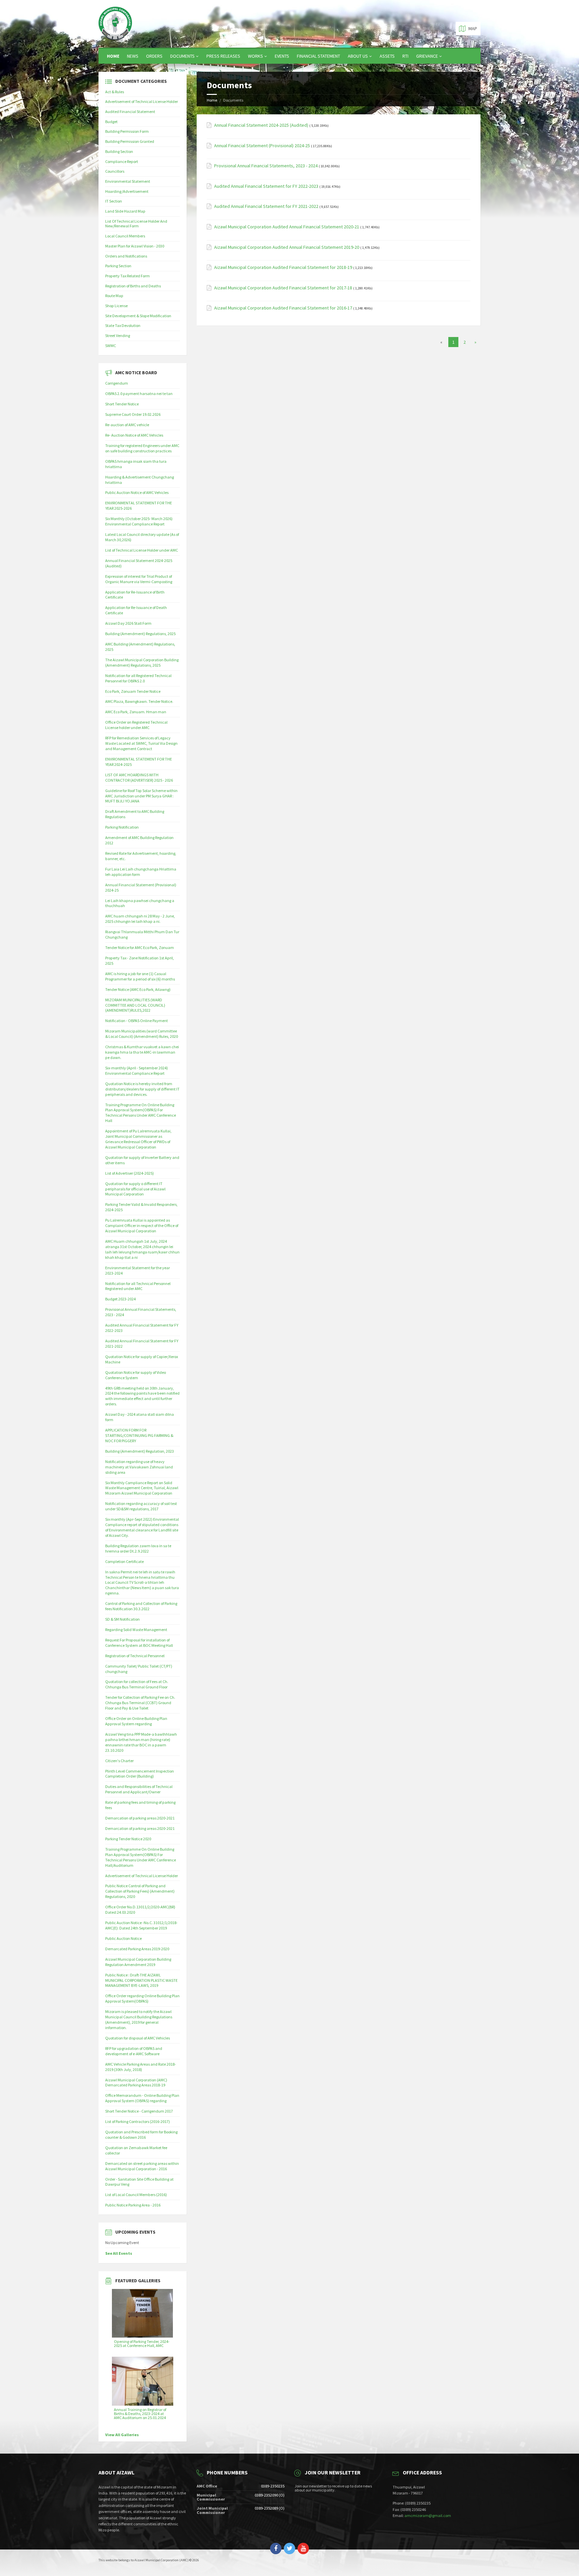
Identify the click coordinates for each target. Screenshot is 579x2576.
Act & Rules (115, 92)
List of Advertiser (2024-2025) (130, 1173)
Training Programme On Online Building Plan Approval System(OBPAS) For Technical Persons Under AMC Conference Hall (141, 1113)
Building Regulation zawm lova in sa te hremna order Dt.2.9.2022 (138, 1548)
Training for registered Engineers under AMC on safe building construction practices (142, 448)
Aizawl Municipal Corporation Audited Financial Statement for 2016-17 (283, 308)
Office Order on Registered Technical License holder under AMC (136, 725)
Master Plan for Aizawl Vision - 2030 (135, 246)
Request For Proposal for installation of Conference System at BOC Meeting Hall (139, 1643)
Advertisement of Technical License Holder (142, 101)
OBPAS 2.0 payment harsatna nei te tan (139, 394)
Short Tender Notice (122, 404)
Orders (154, 56)
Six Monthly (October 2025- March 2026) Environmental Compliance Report (139, 521)
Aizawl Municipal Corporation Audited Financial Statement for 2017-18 (283, 288)
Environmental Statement (128, 181)
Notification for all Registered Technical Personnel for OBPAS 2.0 (138, 678)
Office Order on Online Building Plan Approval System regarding (136, 1721)
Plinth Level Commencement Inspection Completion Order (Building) (140, 1774)
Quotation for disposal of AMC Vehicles (138, 2038)
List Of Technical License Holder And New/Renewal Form (136, 224)
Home (113, 56)
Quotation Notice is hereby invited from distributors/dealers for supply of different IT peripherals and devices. (142, 1089)
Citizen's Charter (119, 1761)
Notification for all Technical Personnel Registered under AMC (138, 1286)
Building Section (119, 151)
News (133, 56)
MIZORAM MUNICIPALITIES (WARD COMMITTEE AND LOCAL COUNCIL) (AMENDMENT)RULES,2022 (135, 1005)
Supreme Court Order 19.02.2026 (133, 414)
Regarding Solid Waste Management (136, 1630)
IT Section (114, 201)
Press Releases (223, 56)
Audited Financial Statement (130, 111)
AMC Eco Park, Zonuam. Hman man (136, 712)
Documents (182, 56)
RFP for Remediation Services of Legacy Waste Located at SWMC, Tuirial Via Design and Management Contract (141, 743)
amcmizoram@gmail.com (428, 2515)
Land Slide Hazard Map (125, 211)
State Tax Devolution (123, 325)
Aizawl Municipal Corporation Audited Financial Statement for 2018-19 (283, 267)
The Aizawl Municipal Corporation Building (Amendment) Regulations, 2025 (142, 662)
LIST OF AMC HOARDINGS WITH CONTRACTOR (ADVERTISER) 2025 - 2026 (139, 777)
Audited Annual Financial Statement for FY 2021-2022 (266, 206)
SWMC (111, 346)
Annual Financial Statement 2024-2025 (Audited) (261, 125)
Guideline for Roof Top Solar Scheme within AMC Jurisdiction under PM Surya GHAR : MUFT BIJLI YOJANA (141, 796)
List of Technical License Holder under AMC (142, 550)
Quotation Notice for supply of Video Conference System (136, 1375)
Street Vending (118, 335)
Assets (387, 56)
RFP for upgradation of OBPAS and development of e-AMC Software (134, 2051)
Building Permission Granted (130, 141)
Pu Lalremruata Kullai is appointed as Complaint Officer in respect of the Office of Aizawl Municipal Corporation (142, 1225)
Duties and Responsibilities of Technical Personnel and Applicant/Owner (139, 1789)
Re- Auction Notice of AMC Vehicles (134, 435)
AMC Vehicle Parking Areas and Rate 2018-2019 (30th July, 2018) (141, 2067)
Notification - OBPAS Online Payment (137, 1021)
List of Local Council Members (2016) (136, 2195)
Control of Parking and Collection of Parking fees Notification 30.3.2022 (141, 1606)
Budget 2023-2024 (120, 1299)
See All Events (119, 2253)
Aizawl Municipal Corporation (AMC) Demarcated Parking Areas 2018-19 (136, 2083)
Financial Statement (318, 56)
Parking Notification (122, 827)
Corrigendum (117, 383)
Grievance (427, 56)
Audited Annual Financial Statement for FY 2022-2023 (266, 186)
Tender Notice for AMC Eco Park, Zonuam (140, 947)
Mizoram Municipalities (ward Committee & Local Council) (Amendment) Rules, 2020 (142, 1034)
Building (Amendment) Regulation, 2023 (140, 1451)
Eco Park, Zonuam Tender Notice (133, 691)
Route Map (114, 296)
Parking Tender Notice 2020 (128, 1839)
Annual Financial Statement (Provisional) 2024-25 (262, 146)
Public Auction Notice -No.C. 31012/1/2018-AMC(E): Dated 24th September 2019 (141, 1925)
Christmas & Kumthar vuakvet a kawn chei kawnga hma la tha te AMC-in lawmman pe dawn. (142, 1052)
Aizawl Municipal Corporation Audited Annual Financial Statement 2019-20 (287, 247)
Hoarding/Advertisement (127, 191)
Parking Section (118, 266)
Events (282, 56)
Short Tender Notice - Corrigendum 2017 (139, 2111)
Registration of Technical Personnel (135, 1656)
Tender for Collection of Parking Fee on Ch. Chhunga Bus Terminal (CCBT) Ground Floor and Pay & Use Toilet (140, 1703)
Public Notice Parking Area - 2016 (133, 2205)
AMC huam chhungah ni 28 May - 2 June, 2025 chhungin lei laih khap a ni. (140, 919)
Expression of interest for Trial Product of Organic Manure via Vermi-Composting (139, 579)
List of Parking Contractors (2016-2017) (138, 2121)
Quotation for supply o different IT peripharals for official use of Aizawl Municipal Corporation (135, 1189)
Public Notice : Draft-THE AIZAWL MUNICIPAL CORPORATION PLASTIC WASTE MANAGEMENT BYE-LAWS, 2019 (141, 1980)
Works (255, 56)
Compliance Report (122, 161)
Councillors (115, 171)
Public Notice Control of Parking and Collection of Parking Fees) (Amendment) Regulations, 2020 (140, 1891)
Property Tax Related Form (127, 276)
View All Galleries (122, 2435)
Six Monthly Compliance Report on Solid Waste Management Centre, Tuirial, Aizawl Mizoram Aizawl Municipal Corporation (142, 1488)
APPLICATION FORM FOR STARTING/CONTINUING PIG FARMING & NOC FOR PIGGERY (139, 1435)
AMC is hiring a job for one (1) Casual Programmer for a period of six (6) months (140, 976)
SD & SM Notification (122, 1619)
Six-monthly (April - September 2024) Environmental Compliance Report (137, 1071)
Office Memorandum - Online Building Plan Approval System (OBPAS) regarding (142, 2098)
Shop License (116, 306)
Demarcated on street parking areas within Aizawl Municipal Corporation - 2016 (142, 2166)
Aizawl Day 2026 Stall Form (128, 623)
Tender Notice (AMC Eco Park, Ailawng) (138, 989)
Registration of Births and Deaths (133, 286)
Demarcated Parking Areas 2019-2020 (137, 1949)
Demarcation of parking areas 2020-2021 (140, 1818)
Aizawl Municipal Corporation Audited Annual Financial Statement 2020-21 (287, 227)
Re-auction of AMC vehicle (127, 425)
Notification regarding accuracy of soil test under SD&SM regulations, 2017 (141, 1506)
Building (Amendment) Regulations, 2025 (140, 634)
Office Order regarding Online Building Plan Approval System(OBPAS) (142, 1998)
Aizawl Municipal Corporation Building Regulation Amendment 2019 (138, 1962)
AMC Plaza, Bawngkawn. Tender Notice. (139, 701)
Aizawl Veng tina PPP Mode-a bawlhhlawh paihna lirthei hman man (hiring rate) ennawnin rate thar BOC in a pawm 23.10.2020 (141, 1742)
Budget (111, 122)
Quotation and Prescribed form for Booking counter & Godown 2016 (141, 2135)
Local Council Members (125, 236)
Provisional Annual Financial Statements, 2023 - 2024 (266, 166)
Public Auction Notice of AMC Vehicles (137, 492)
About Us (358, 56)
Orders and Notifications (126, 256)
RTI (405, 56)
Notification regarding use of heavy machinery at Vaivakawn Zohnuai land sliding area (139, 1467)
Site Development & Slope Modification (138, 316)
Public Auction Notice (123, 1938)
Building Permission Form (127, 131)
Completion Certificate (124, 1561)
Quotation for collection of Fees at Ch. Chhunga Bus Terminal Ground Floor (137, 1684)
